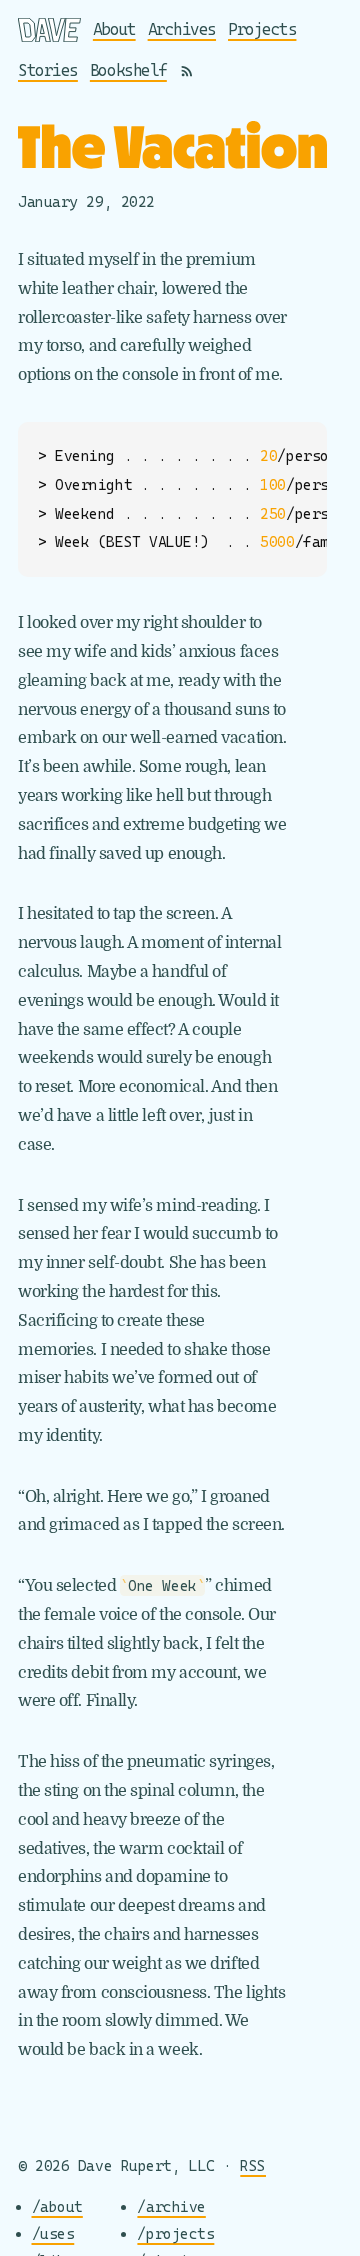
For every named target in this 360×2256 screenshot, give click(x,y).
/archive (171, 2206)
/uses (53, 2233)
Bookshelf (128, 70)
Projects (262, 29)
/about (57, 2206)
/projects (175, 2233)
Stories (48, 70)
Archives (182, 29)
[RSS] (187, 71)
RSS (253, 2165)
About (114, 29)
